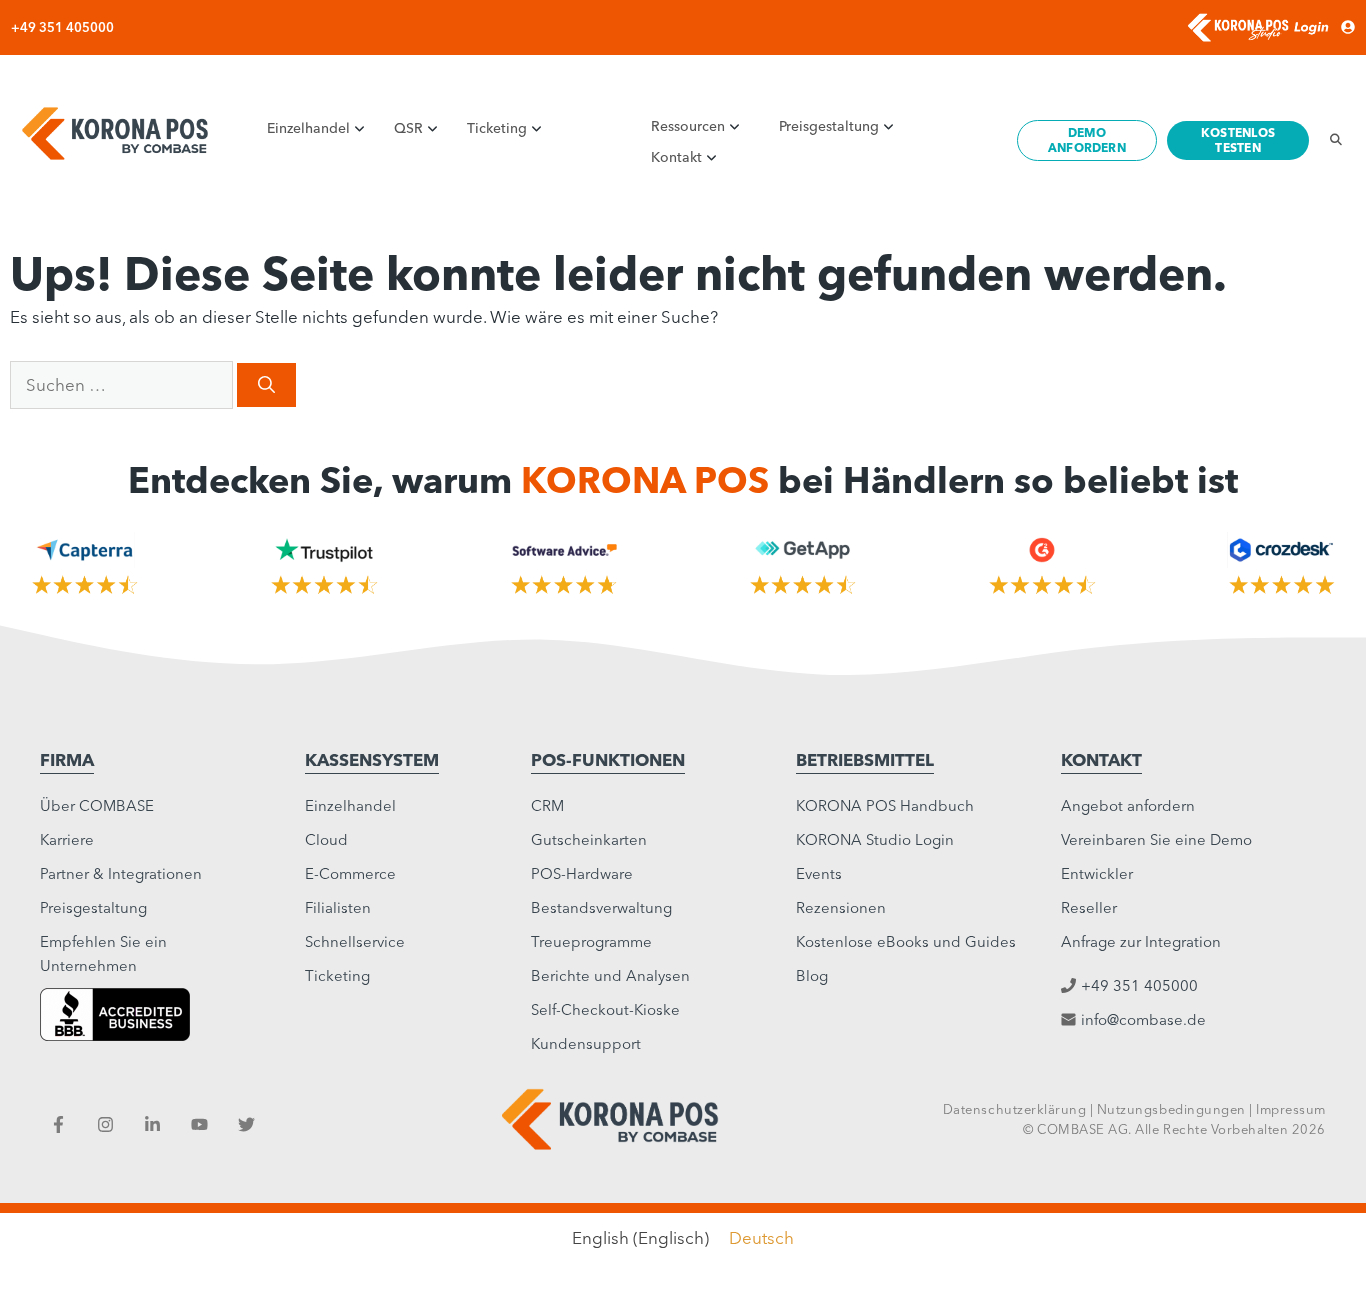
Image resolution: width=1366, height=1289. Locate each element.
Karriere (67, 839)
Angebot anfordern (1128, 805)
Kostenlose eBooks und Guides (906, 941)
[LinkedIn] (152, 1124)
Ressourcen (688, 126)
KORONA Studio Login (875, 839)
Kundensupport (586, 1043)
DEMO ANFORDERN (1087, 139)
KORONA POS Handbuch (885, 805)
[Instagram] (105, 1124)
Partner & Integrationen (121, 873)
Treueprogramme (591, 941)
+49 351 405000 (62, 27)
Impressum (1291, 1109)
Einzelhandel (308, 128)
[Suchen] (266, 384)
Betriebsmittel (865, 759)
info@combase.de (1143, 1019)
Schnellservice (355, 941)
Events (819, 873)
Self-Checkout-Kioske (605, 1009)
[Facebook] (58, 1124)
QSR (408, 128)
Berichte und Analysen (610, 975)
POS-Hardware (582, 873)
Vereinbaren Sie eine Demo (1156, 839)
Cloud (326, 839)
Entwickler (1097, 873)
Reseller (1089, 907)
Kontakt (676, 157)
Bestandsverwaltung (601, 907)
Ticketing (497, 128)
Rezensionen (841, 907)
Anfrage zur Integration (1141, 941)
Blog (812, 975)
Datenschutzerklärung (1014, 1109)
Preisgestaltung (829, 126)
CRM (547, 805)
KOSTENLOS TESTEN (1238, 139)
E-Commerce (350, 873)
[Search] (1330, 140)
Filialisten (338, 907)
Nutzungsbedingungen (1171, 1109)
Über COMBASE (97, 805)
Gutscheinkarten (589, 839)
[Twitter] (246, 1124)
